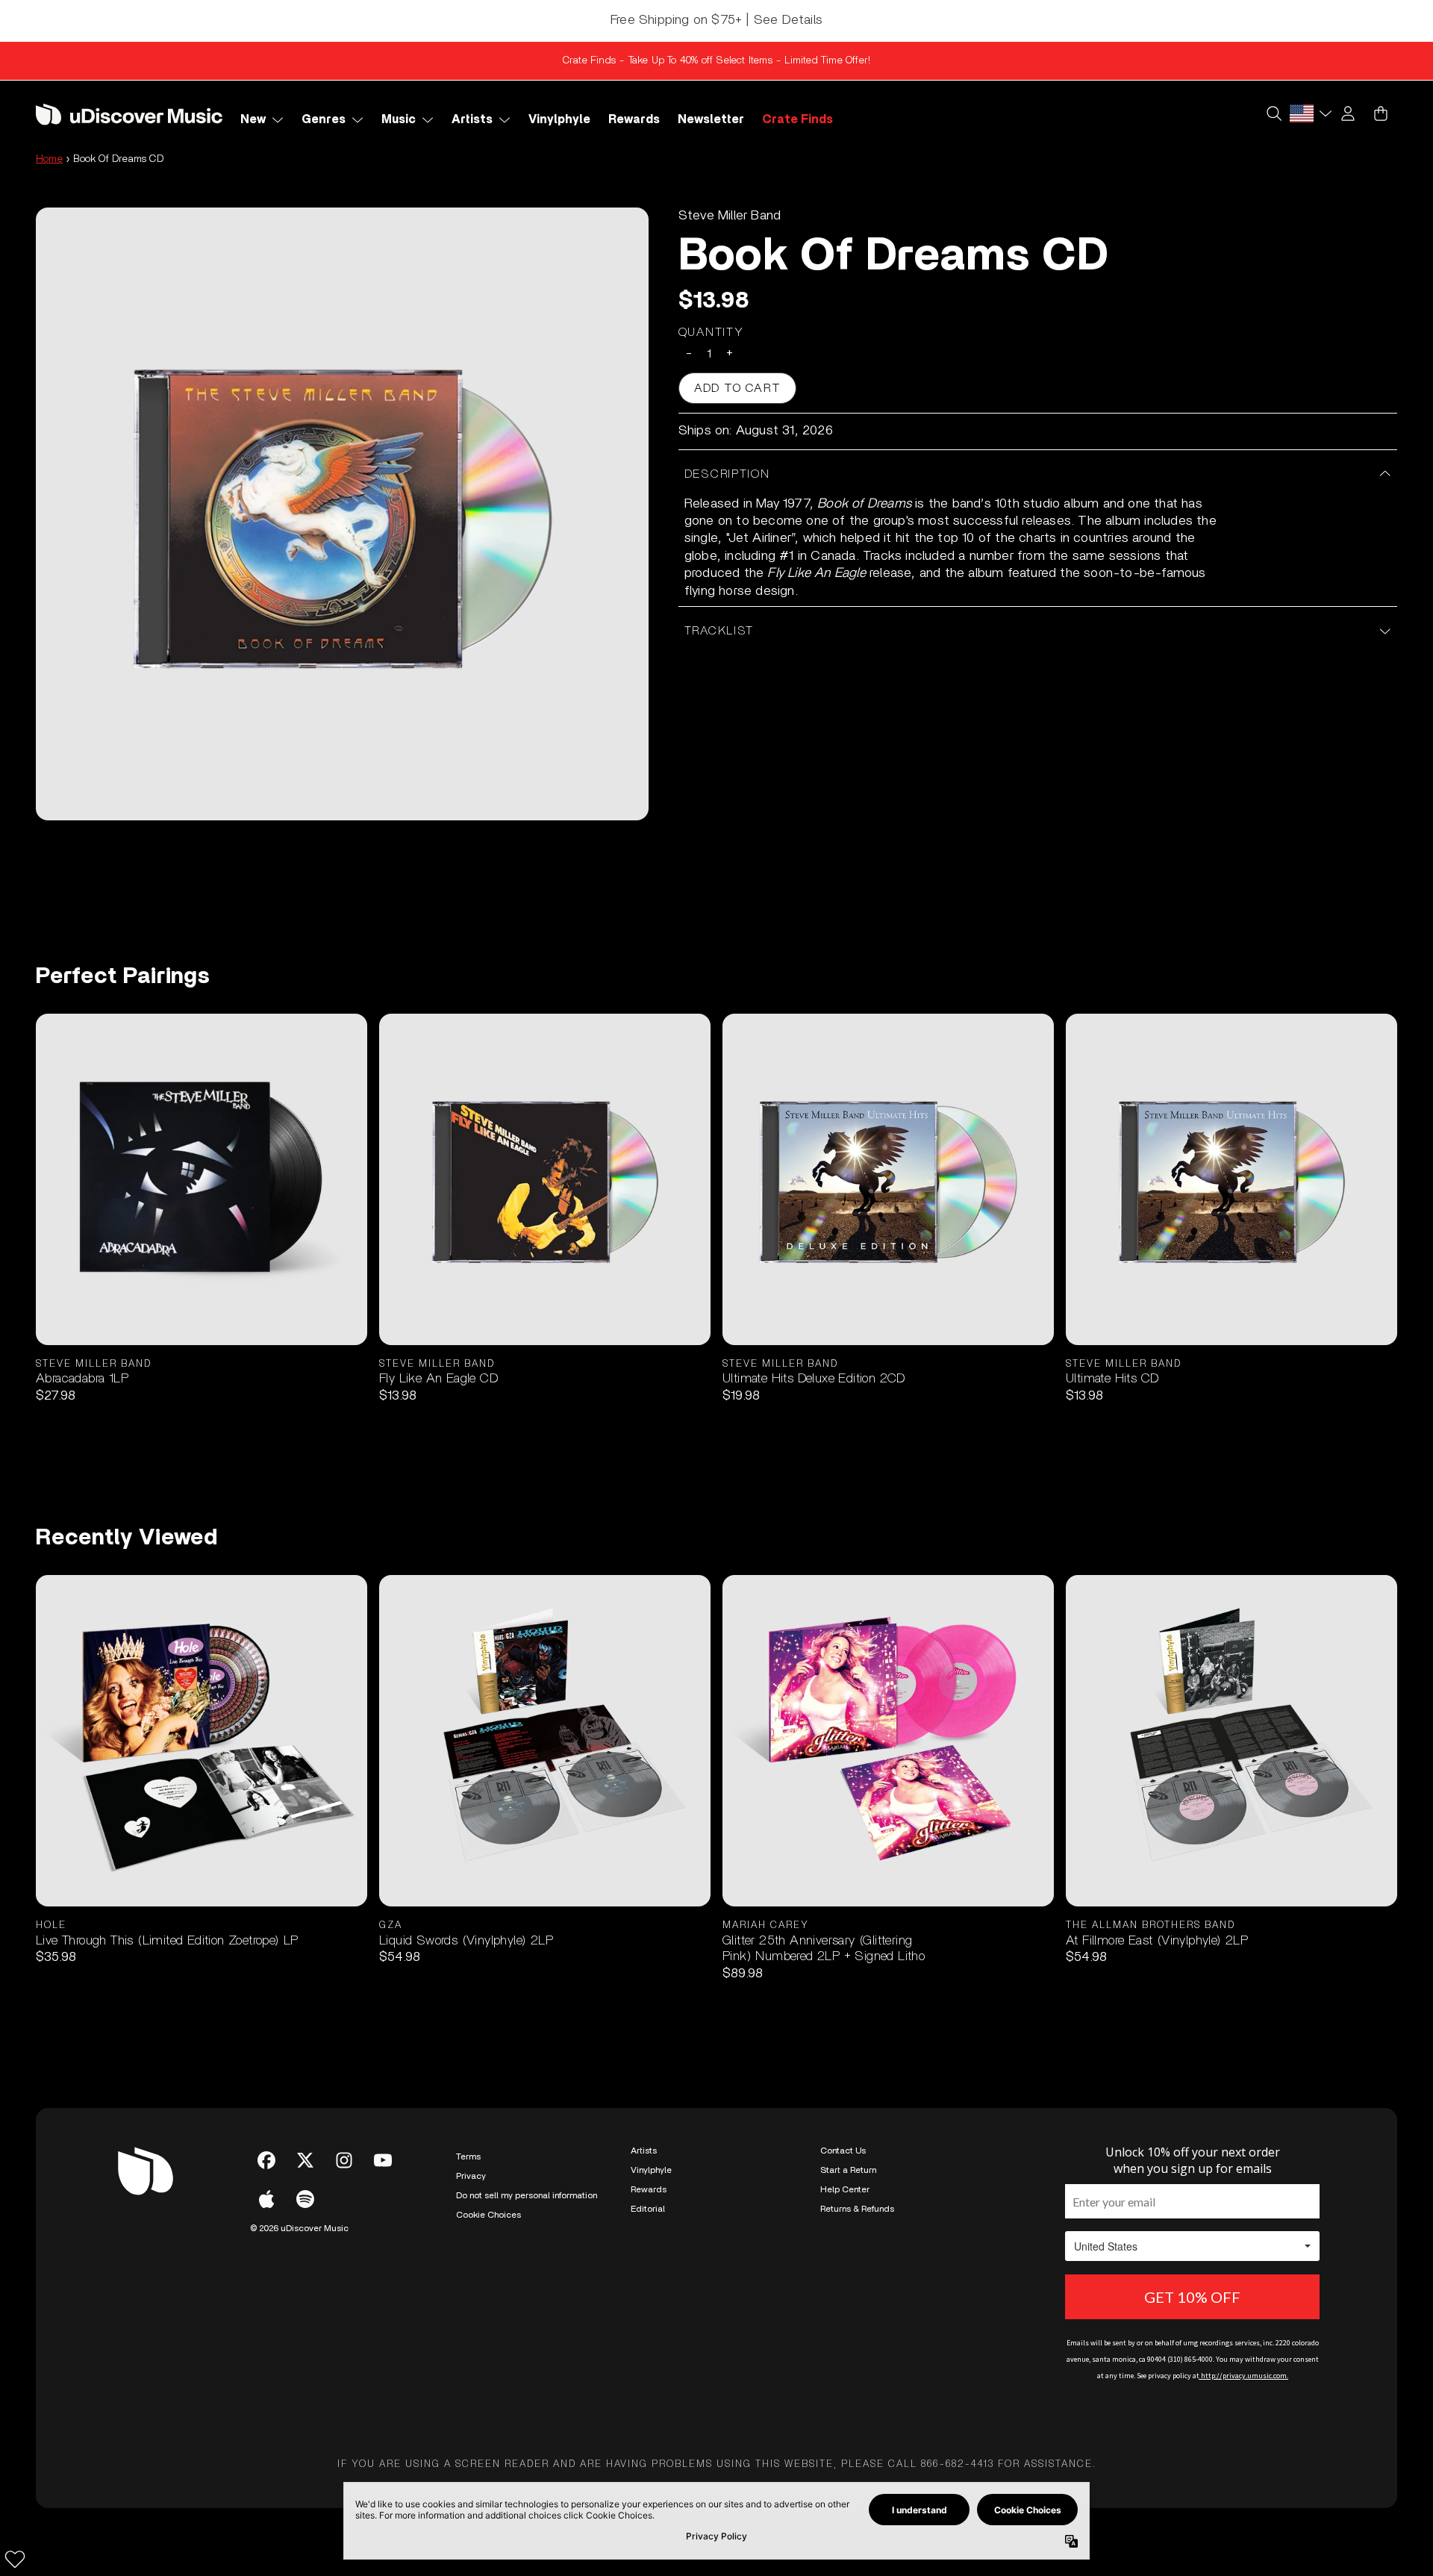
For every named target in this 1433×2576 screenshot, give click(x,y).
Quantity (711, 332)
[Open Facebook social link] (266, 2160)
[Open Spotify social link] (305, 2199)
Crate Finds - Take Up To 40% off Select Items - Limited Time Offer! (716, 60)
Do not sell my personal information (527, 2195)
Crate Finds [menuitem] (797, 119)
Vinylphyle (651, 2170)
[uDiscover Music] (129, 114)
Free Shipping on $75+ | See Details (716, 20)
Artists (644, 2151)
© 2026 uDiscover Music (299, 2228)
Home (49, 159)
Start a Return (848, 2170)
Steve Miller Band (730, 216)
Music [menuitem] (399, 119)
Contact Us (843, 2151)
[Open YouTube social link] (383, 2160)
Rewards (649, 2189)
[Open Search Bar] (1273, 113)
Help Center (845, 2189)
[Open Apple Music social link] (266, 2199)
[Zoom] (342, 514)
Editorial (648, 2209)
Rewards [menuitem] (634, 119)
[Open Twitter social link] (305, 2160)
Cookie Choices (488, 2215)
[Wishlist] (15, 2559)
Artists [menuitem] (472, 119)
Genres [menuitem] (324, 119)
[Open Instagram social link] (344, 2160)
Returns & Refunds (857, 2209)
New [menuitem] (253, 119)
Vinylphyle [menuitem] (559, 119)
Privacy (471, 2176)
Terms (468, 2156)
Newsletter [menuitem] (711, 119)
